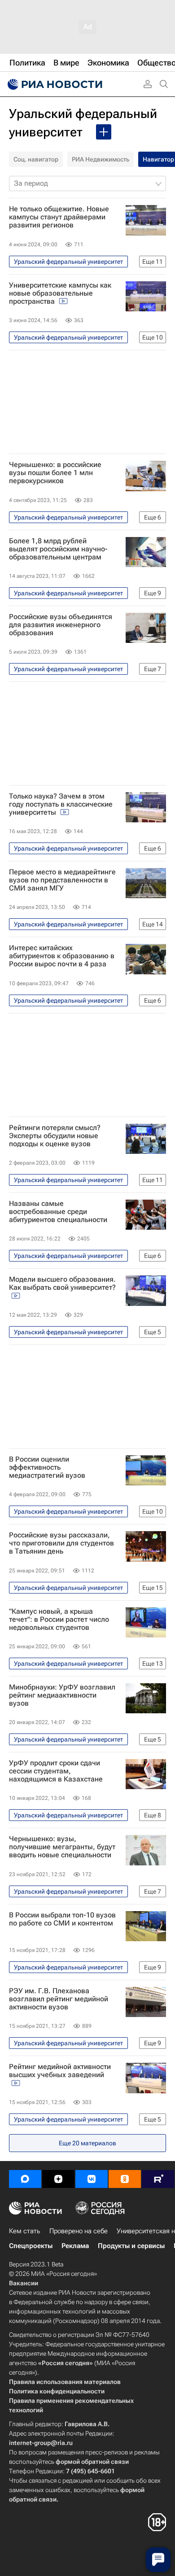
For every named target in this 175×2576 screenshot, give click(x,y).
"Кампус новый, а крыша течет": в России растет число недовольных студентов (59, 1620)
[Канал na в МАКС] (25, 2179)
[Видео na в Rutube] (158, 2179)
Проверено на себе (79, 2231)
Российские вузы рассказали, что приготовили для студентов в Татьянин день (61, 1543)
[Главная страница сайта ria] (54, 84)
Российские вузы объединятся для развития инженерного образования (61, 625)
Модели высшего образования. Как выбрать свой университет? (62, 1284)
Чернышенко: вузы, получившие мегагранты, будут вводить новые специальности (62, 1847)
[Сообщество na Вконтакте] (92, 2179)
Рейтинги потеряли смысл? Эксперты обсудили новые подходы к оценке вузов (55, 1136)
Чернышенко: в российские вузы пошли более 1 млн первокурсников (55, 473)
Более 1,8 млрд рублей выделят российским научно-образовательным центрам (58, 549)
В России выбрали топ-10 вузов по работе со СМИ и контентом (62, 1919)
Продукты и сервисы (131, 2246)
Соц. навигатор (36, 159)
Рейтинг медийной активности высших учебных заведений (60, 2071)
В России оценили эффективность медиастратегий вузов (47, 1467)
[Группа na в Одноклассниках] (125, 2179)
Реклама (75, 2246)
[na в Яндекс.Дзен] (58, 2179)
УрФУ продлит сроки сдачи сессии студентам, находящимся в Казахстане (56, 1771)
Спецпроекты (31, 2246)
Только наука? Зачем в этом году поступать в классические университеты (61, 804)
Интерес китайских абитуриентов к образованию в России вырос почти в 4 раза (62, 956)
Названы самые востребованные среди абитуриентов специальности (58, 1212)
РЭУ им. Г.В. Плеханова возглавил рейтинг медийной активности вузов (59, 1999)
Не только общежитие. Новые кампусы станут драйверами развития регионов (59, 217)
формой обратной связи (92, 2462)
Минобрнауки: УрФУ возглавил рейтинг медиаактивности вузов (62, 1695)
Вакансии (24, 2283)
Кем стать (25, 2231)
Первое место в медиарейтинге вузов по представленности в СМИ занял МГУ (62, 880)
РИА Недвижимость (101, 159)
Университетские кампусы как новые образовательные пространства (60, 293)
